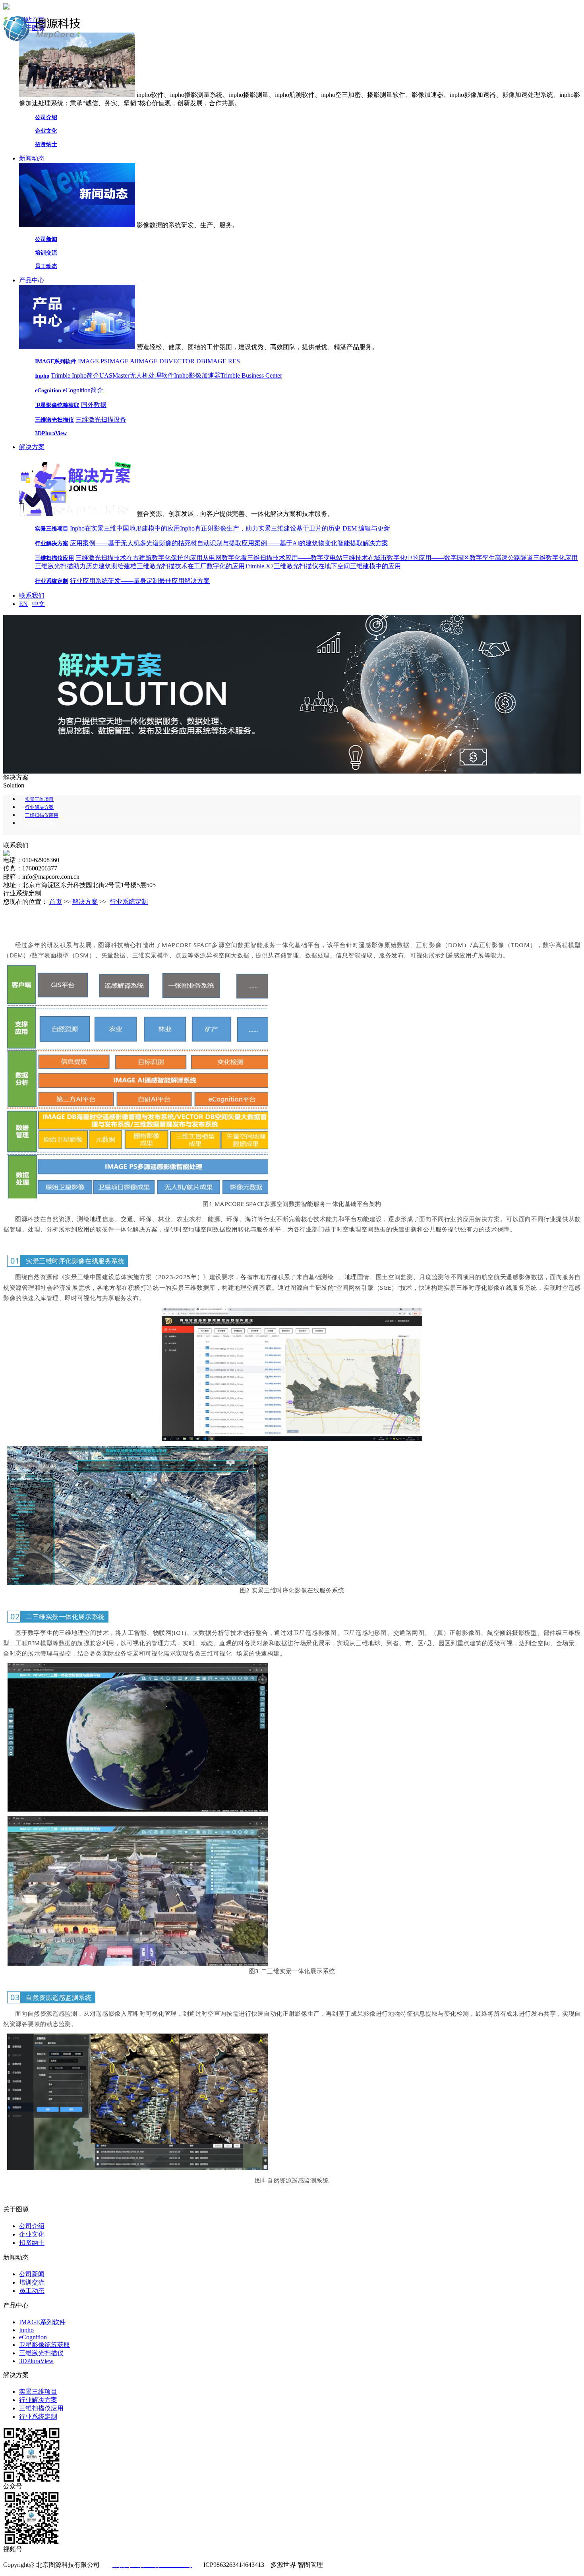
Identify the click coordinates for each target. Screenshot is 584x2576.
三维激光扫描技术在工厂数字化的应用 (191, 566)
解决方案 (32, 447)
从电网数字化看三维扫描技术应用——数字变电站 (273, 558)
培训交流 (46, 253)
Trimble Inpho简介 (75, 375)
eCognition (48, 391)
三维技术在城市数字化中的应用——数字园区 (406, 558)
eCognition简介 (83, 390)
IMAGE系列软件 (56, 362)
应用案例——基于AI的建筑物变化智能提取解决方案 (315, 543)
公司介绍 (46, 117)
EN (23, 604)
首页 (56, 902)
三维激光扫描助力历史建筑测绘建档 (86, 566)
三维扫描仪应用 (54, 558)
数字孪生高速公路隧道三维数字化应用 (524, 558)
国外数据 (94, 405)
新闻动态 (32, 158)
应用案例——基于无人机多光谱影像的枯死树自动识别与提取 (156, 543)
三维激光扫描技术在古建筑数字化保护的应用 (139, 558)
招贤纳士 (46, 144)
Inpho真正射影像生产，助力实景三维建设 (238, 528)
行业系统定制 (52, 581)
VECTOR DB (187, 361)
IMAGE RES (223, 361)
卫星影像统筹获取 (57, 405)
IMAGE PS (93, 361)
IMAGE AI (122, 361)
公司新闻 (46, 239)
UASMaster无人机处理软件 (137, 375)
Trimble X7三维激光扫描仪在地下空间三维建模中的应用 (323, 566)
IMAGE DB (153, 361)
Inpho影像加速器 (197, 375)
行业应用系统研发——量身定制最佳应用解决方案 (140, 581)
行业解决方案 (52, 543)
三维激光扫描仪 (54, 420)
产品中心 (32, 280)
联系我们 (32, 595)
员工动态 (46, 266)
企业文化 (46, 131)
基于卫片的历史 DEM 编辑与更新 (343, 528)
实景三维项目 (52, 529)
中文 (39, 604)
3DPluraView (51, 433)
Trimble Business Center (251, 375)
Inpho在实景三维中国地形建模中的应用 (125, 528)
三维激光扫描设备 (101, 420)
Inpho (42, 376)
